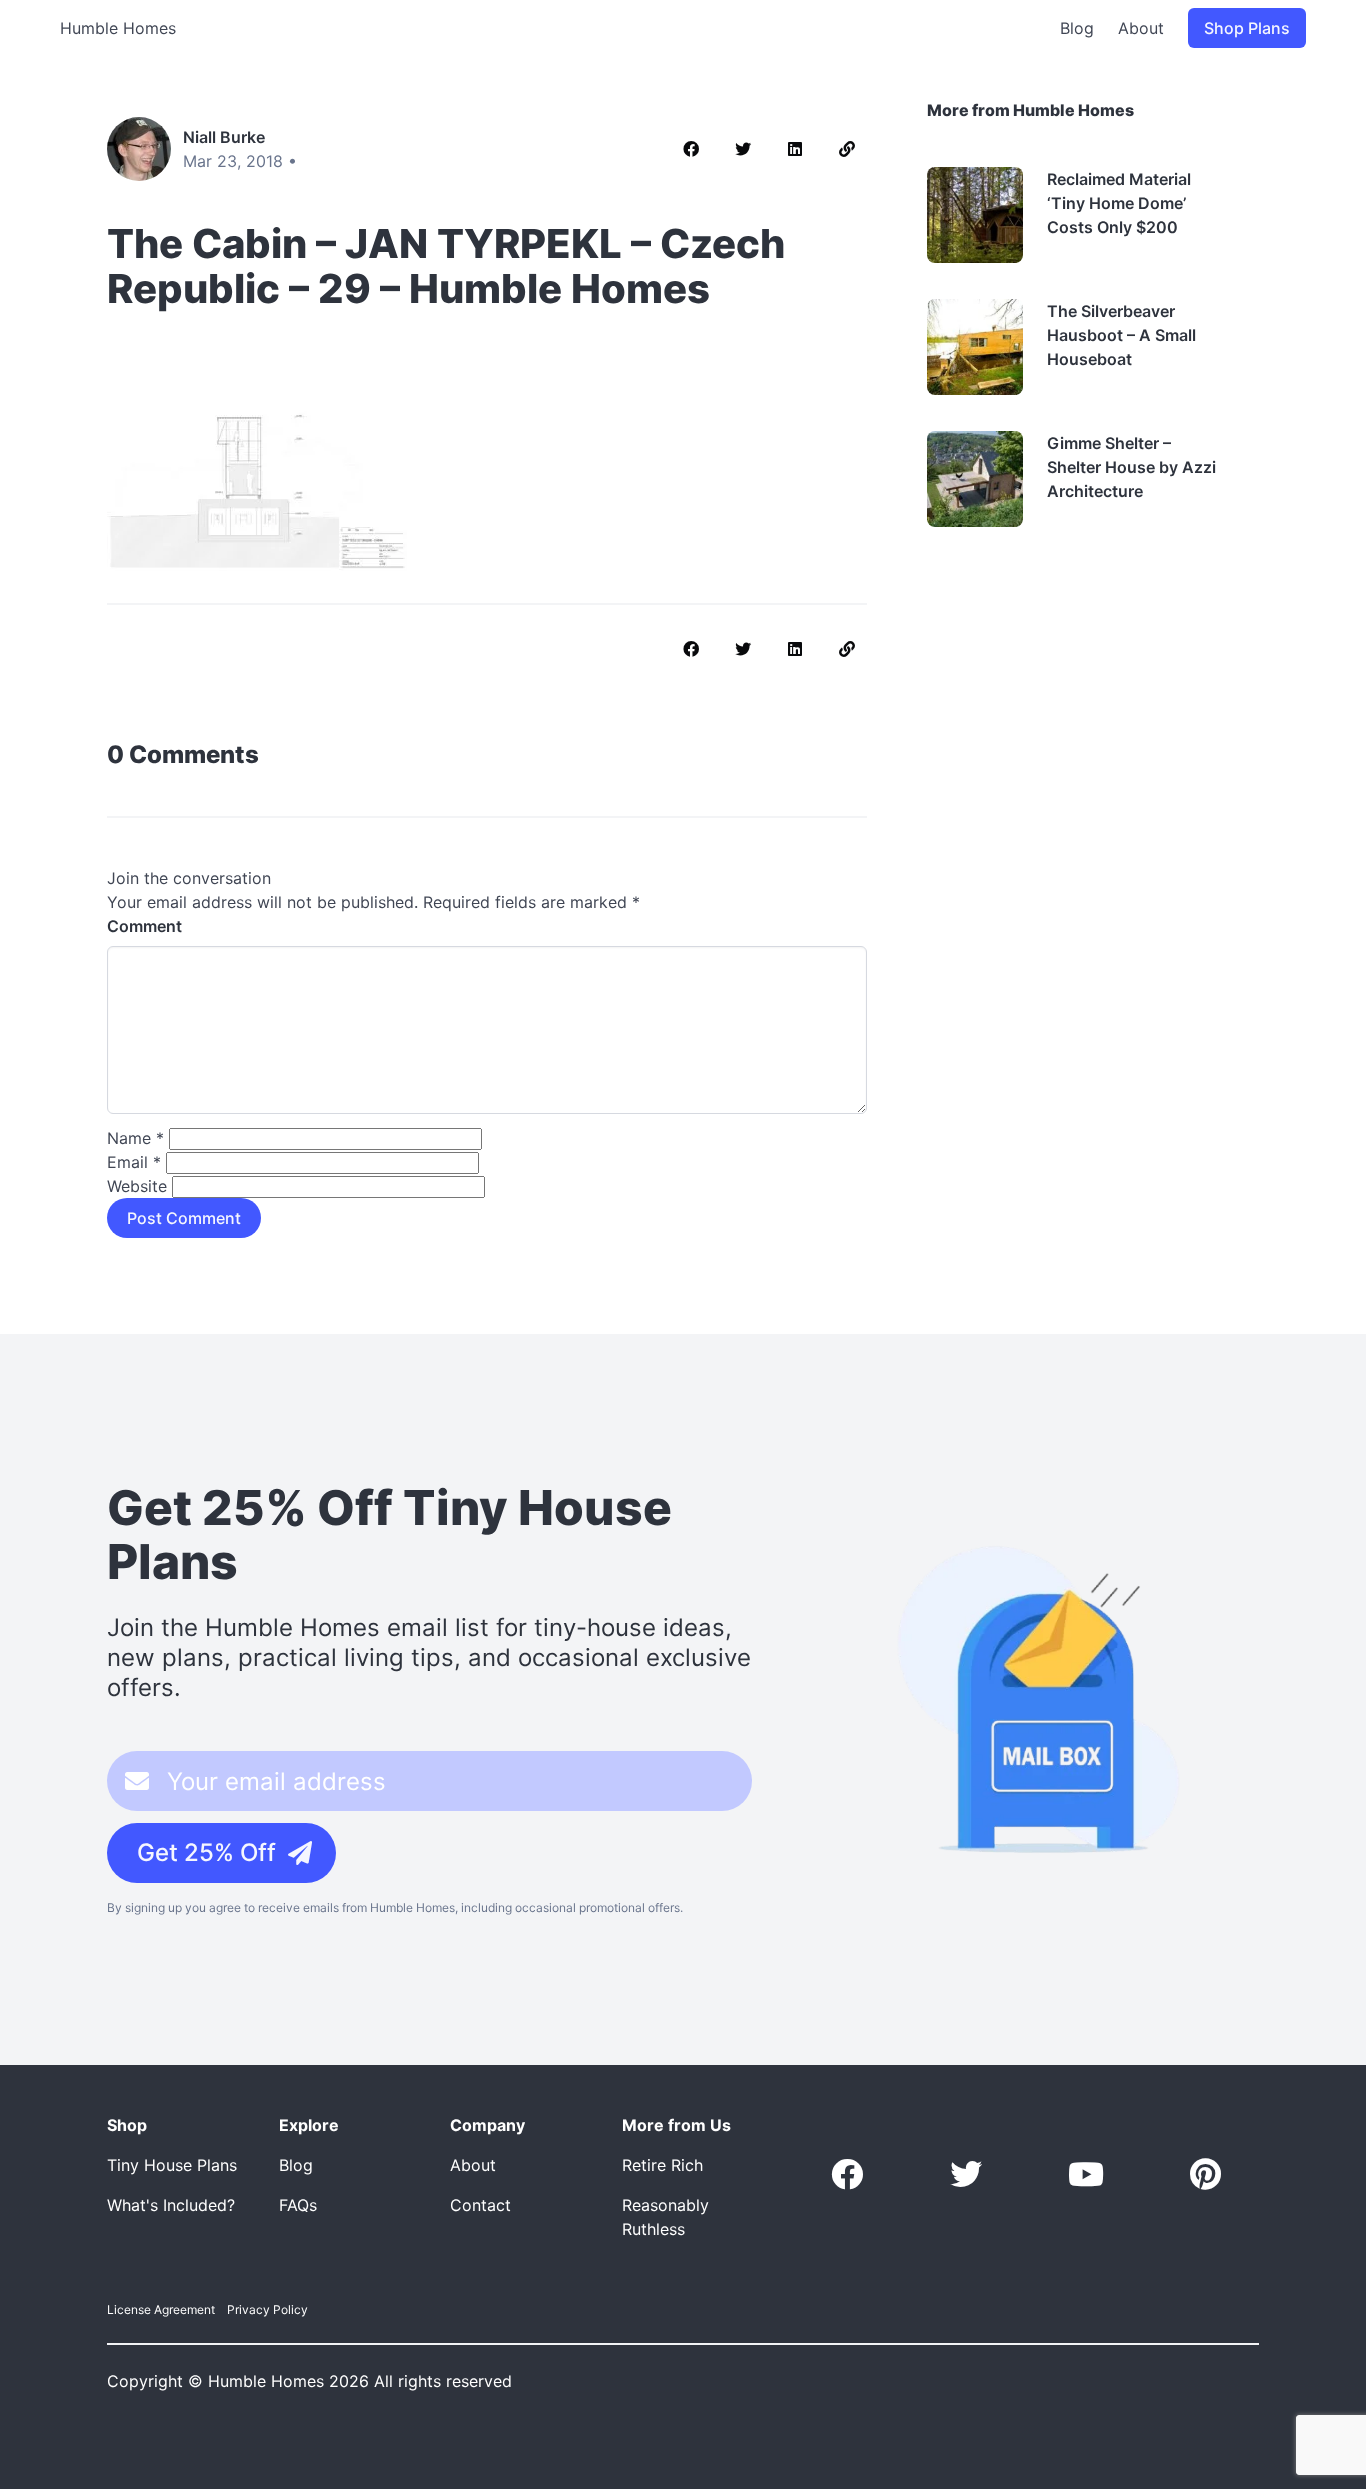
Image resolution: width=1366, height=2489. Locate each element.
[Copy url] (847, 149)
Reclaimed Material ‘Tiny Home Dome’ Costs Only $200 (1119, 203)
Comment (144, 926)
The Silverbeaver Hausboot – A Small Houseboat (1121, 335)
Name (135, 1138)
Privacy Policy (267, 2309)
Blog (1077, 28)
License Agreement (161, 2309)
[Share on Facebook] (691, 149)
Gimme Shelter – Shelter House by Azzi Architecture (1131, 467)
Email (134, 1162)
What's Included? (171, 2205)
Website (137, 1186)
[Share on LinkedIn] (795, 149)
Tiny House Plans (172, 2165)
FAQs (298, 2205)
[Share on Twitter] (743, 149)
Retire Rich (662, 2165)
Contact (480, 2205)
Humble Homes (118, 28)
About (1141, 28)
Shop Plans (1247, 28)
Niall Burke (224, 137)
